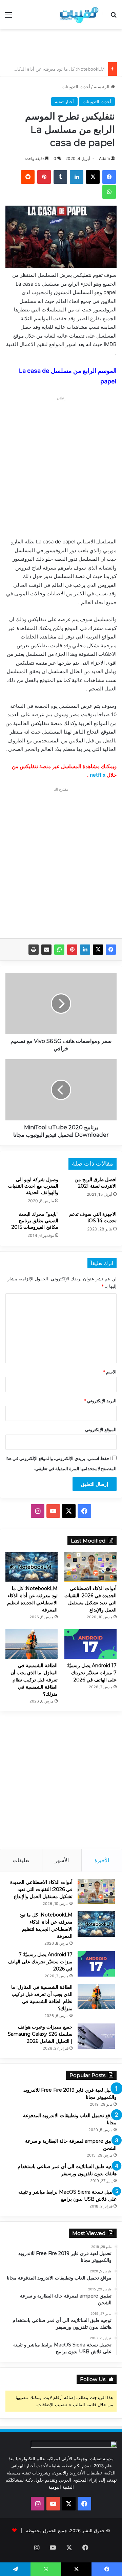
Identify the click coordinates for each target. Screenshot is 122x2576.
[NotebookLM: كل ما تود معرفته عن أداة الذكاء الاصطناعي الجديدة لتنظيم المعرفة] (32, 1567)
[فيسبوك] (111, 950)
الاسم (110, 1372)
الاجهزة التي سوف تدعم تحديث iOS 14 (93, 1217)
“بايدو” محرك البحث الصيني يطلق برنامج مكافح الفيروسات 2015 (35, 1221)
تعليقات (21, 1860)
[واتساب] (59, 950)
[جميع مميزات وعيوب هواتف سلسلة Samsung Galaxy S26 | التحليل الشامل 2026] (96, 2036)
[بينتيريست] (72, 950)
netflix (98, 775)
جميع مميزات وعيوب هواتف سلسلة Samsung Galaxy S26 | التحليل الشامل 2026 (40, 2034)
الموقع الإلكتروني (101, 1429)
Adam (104, 158)
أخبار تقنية (64, 102)
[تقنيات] (78, 15)
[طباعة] (34, 950)
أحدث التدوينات (76, 87)
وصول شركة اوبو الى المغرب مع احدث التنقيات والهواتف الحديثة (33, 1186)
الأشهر (62, 1860)
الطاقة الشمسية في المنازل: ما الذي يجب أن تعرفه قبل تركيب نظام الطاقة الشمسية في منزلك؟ (34, 1680)
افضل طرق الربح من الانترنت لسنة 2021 (96, 1183)
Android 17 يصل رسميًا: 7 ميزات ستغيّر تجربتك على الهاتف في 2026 (92, 1673)
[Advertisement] (58, 44)
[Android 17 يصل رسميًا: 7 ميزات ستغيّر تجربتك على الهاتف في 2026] (90, 1644)
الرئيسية (102, 87)
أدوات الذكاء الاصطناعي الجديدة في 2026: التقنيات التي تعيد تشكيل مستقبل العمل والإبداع (41, 1889)
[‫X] (98, 950)
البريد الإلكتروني (100, 1401)
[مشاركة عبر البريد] (46, 950)
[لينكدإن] (85, 950)
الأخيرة (102, 1860)
